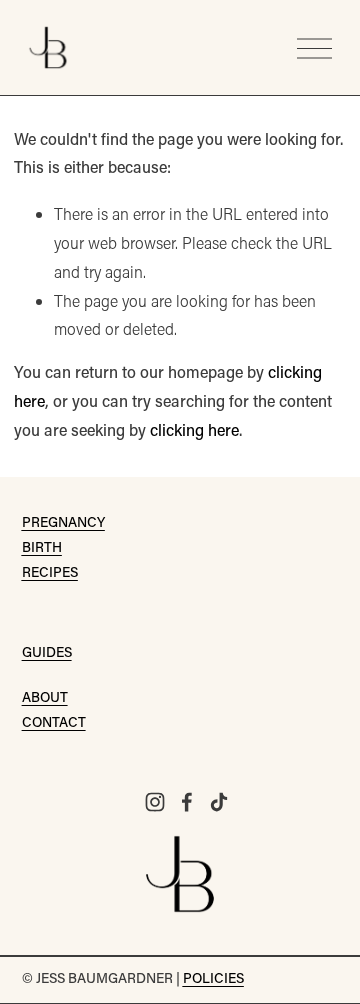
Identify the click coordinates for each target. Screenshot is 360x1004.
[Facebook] (187, 802)
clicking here (194, 432)
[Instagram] (155, 802)
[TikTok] (219, 802)
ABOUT (45, 699)
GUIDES (47, 654)
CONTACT (54, 724)
